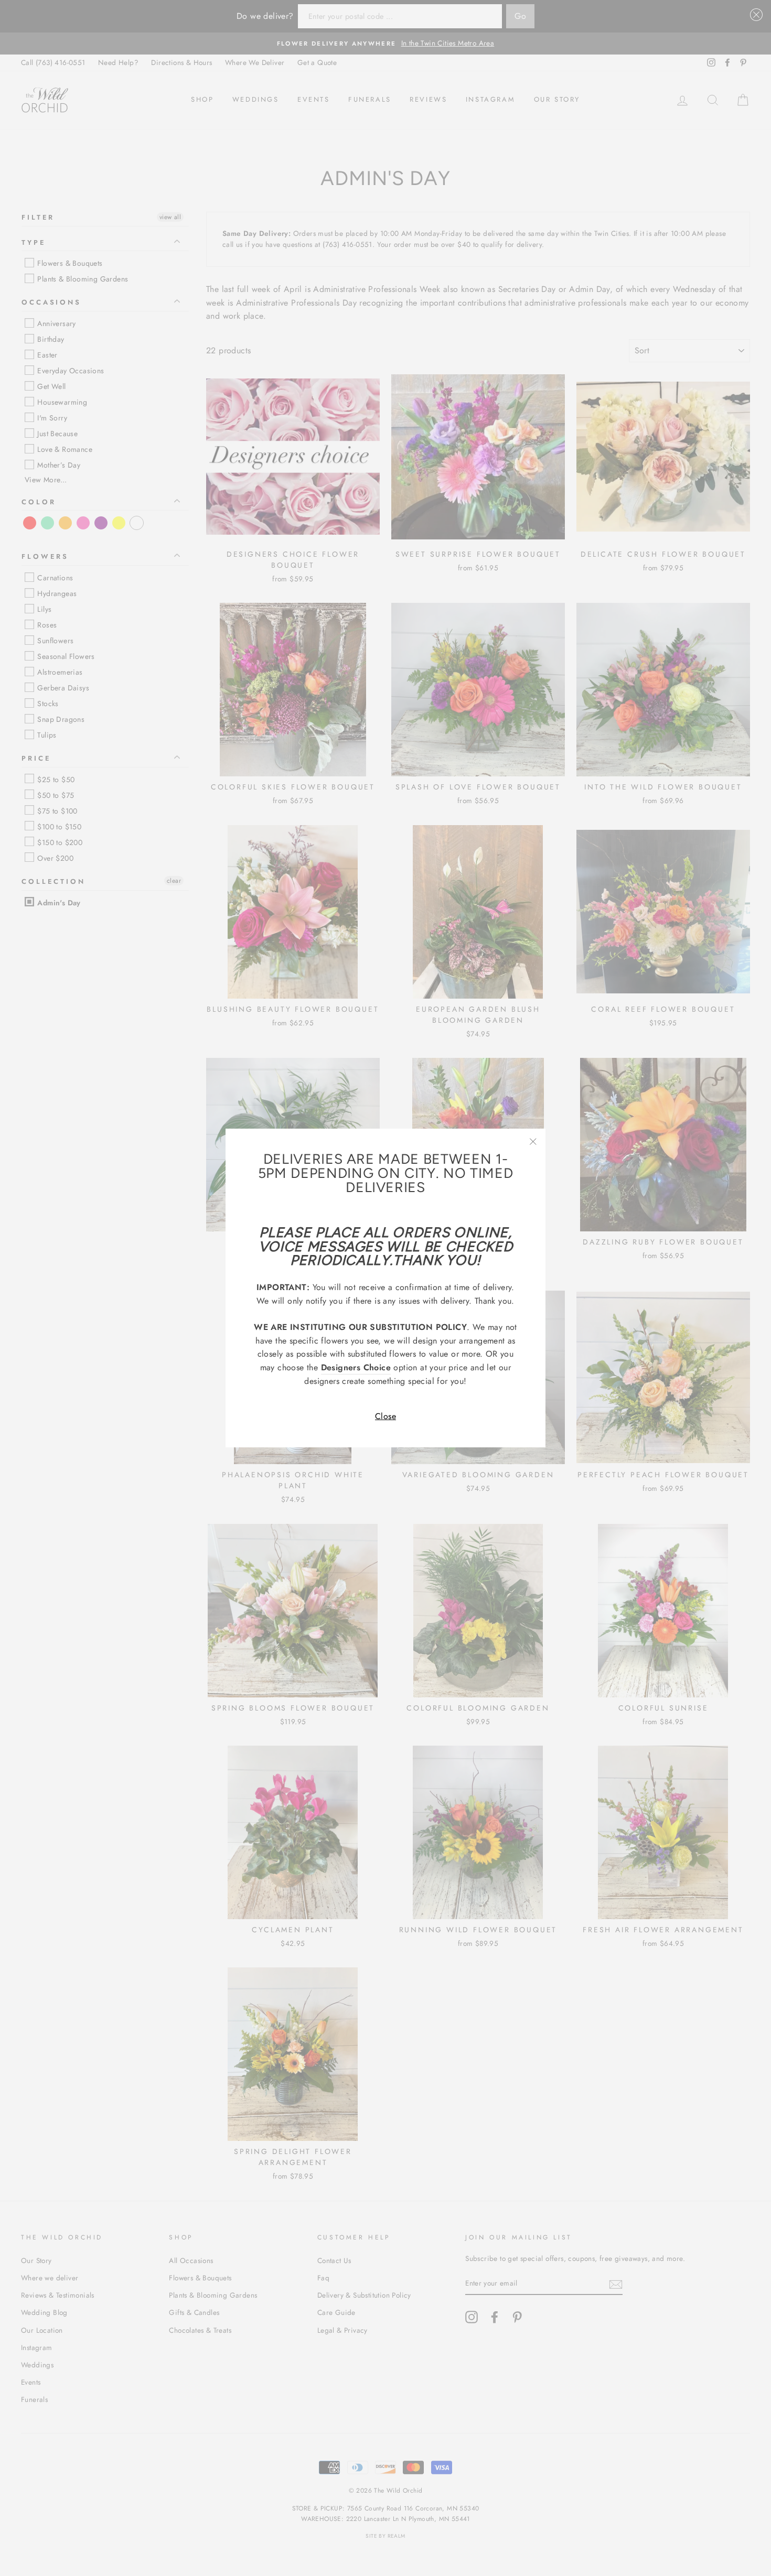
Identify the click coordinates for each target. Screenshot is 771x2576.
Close (385, 1416)
